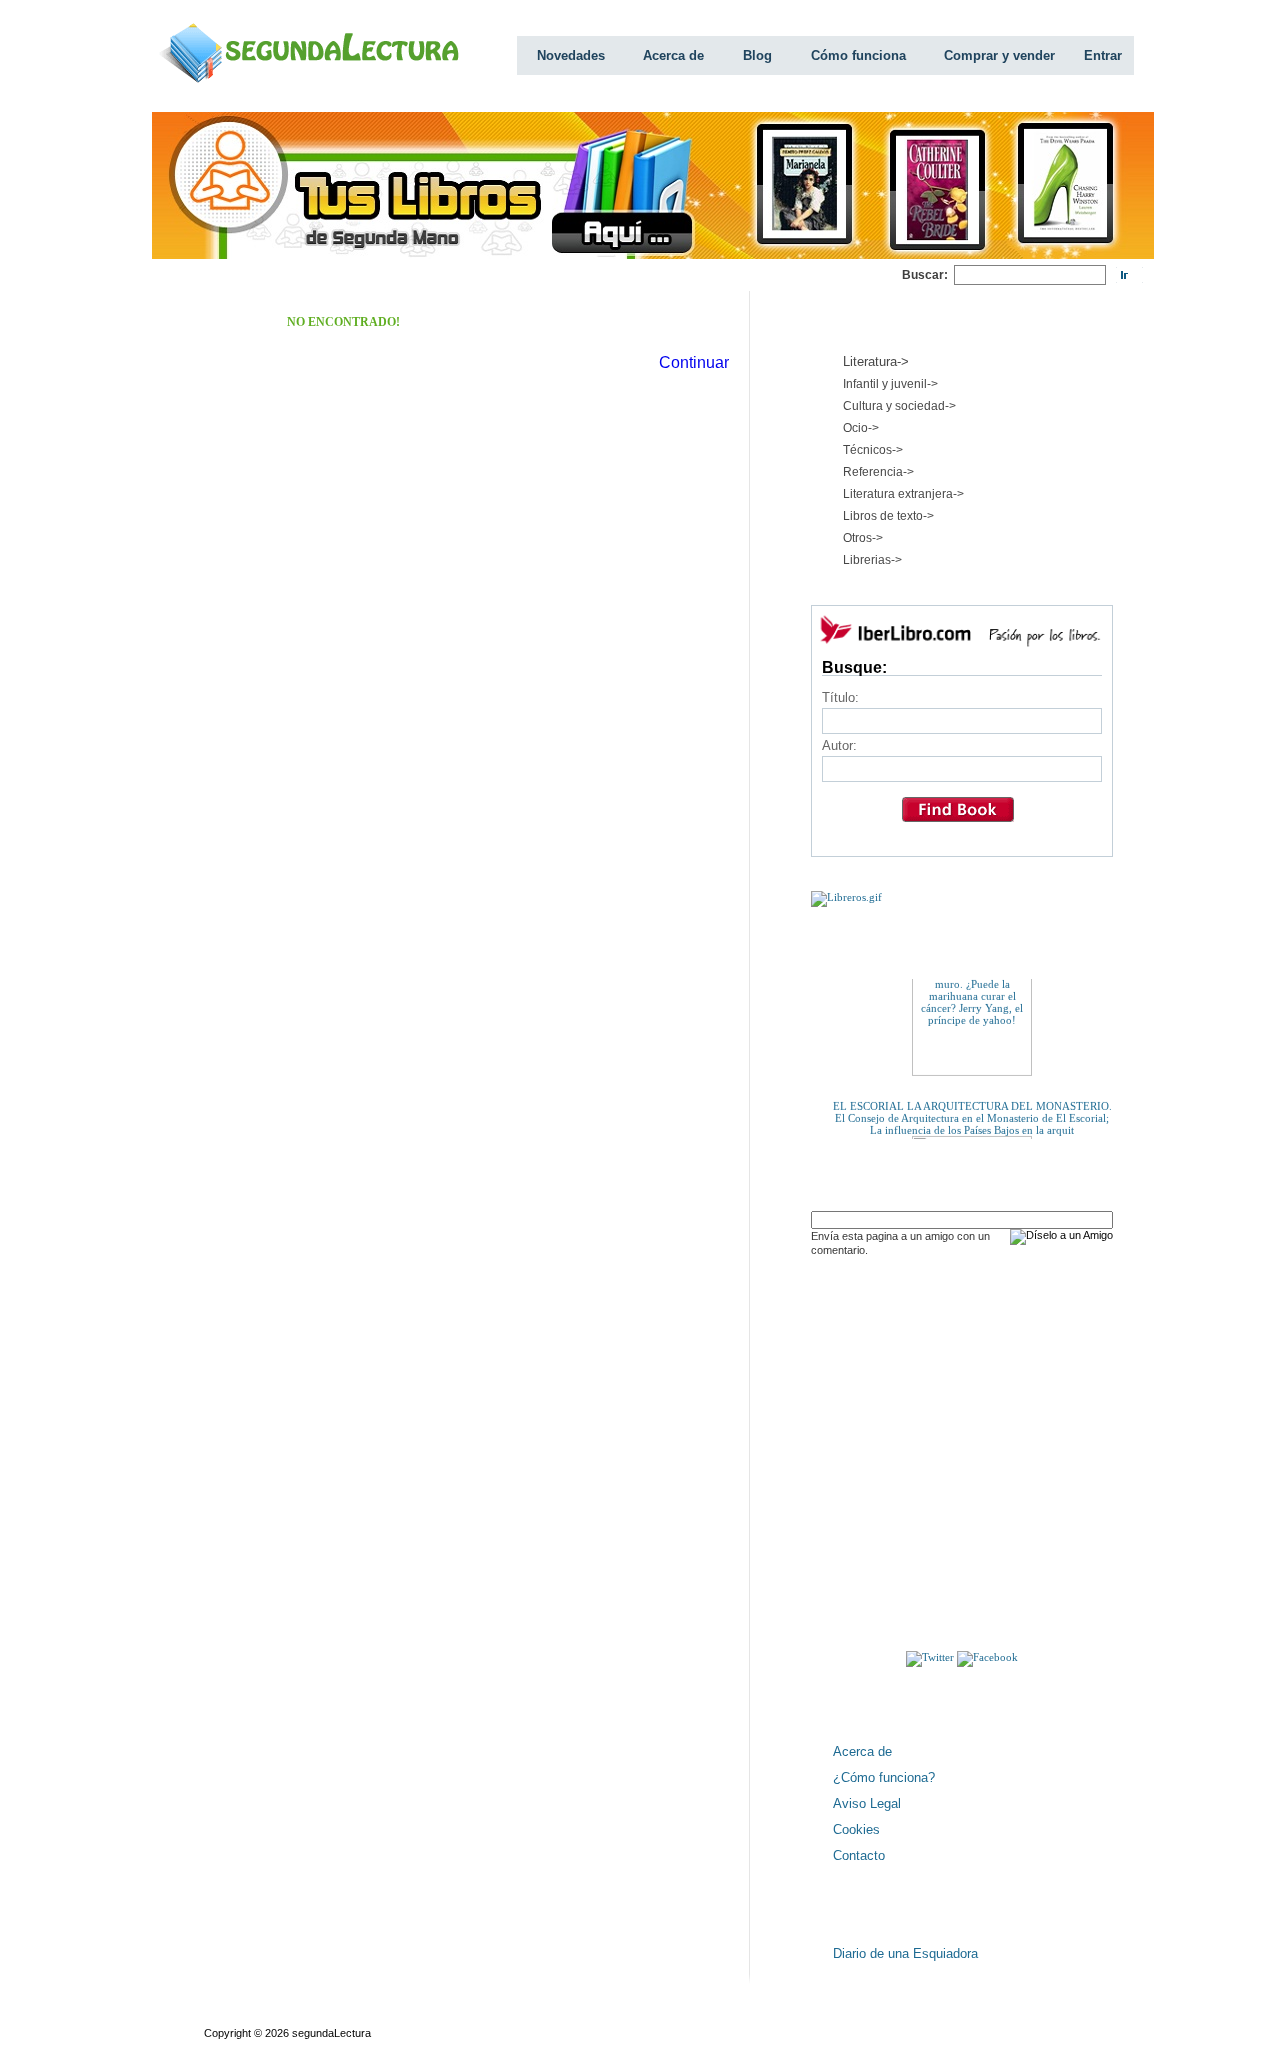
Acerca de (673, 55)
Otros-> (863, 538)
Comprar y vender (999, 55)
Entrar (1103, 55)
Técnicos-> (873, 450)
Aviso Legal (867, 1803)
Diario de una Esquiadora (905, 1953)
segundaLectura (331, 2033)
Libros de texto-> (888, 516)
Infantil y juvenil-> (890, 384)
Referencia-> (878, 472)
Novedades (571, 55)
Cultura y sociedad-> (899, 406)
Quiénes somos (242, 2015)
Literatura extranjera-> (903, 494)
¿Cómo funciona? (884, 1777)
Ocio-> (861, 428)
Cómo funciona (858, 55)
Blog (757, 55)
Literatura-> (876, 361)
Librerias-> (872, 560)
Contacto (859, 1855)
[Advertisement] (538, 275)
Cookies (856, 1829)
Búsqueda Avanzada (352, 2015)
